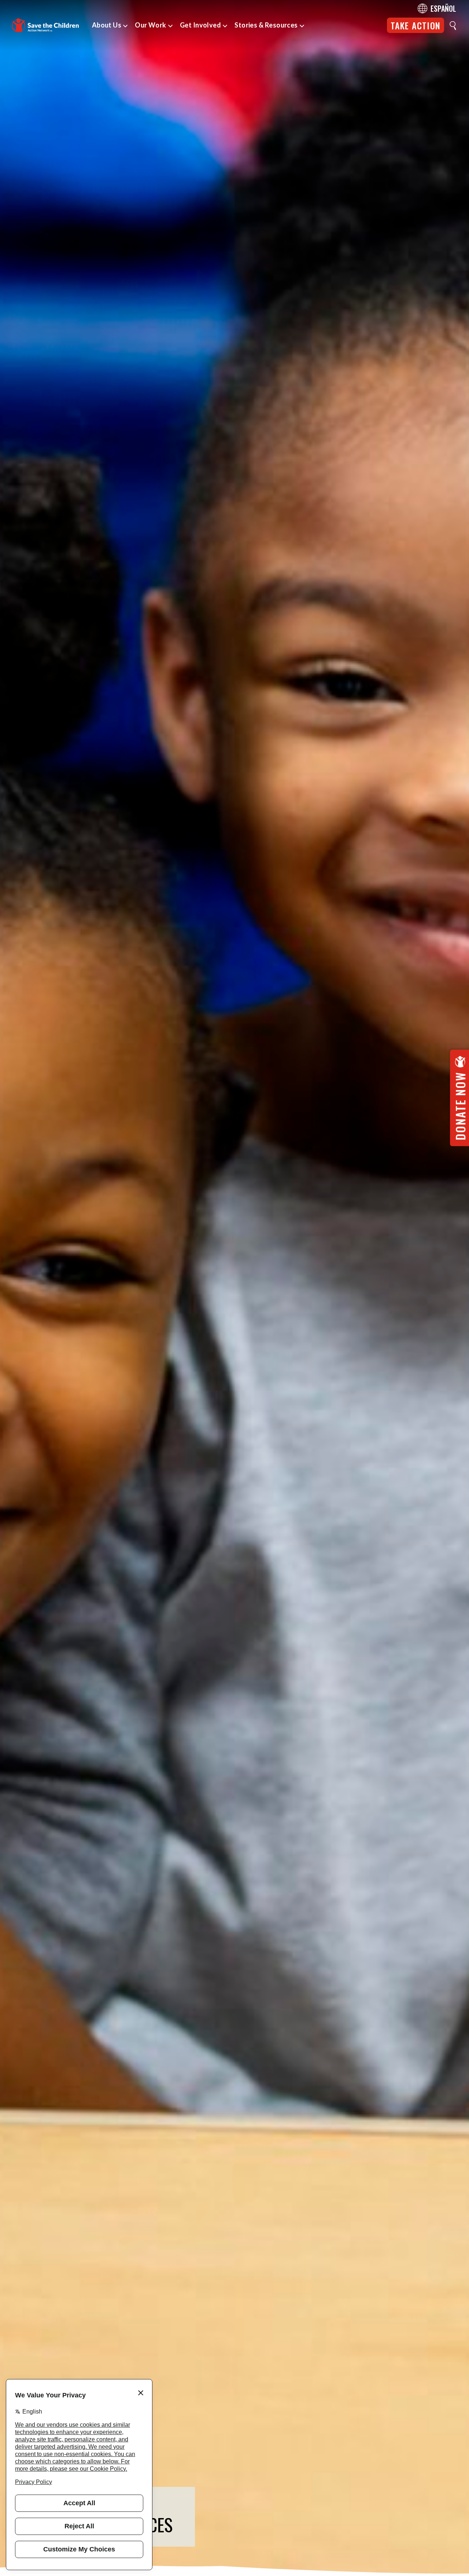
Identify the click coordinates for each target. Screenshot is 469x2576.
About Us (107, 25)
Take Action (416, 25)
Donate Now (460, 1106)
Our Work (151, 25)
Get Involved (200, 25)
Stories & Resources (266, 25)
